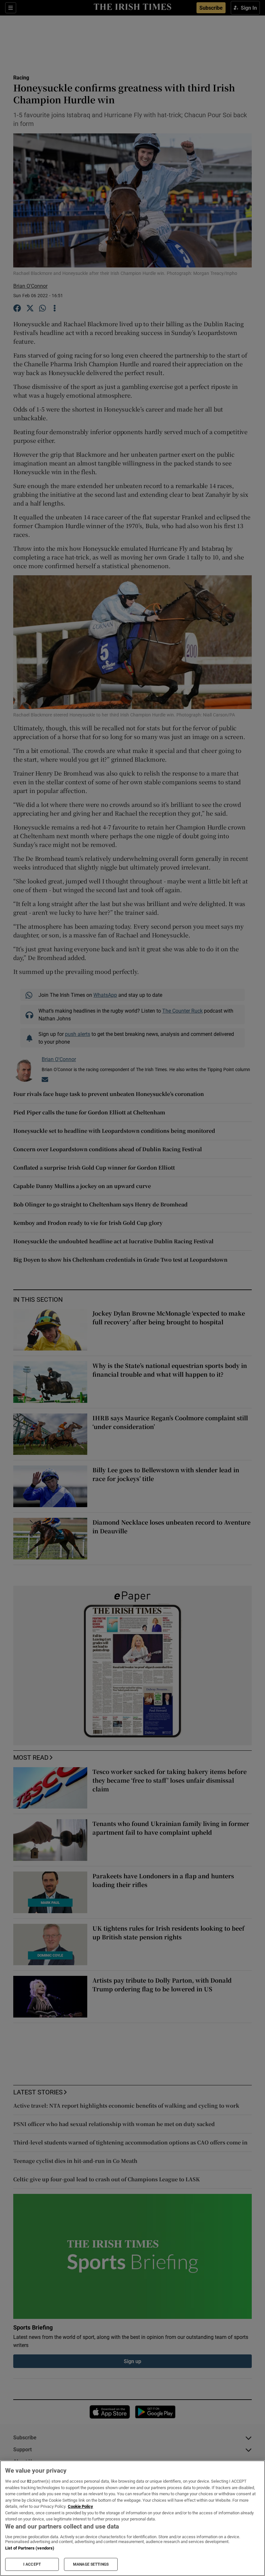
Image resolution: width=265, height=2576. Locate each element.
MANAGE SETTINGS (91, 2564)
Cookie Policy (80, 2506)
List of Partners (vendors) (30, 2548)
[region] (132, 2518)
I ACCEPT (32, 2564)
